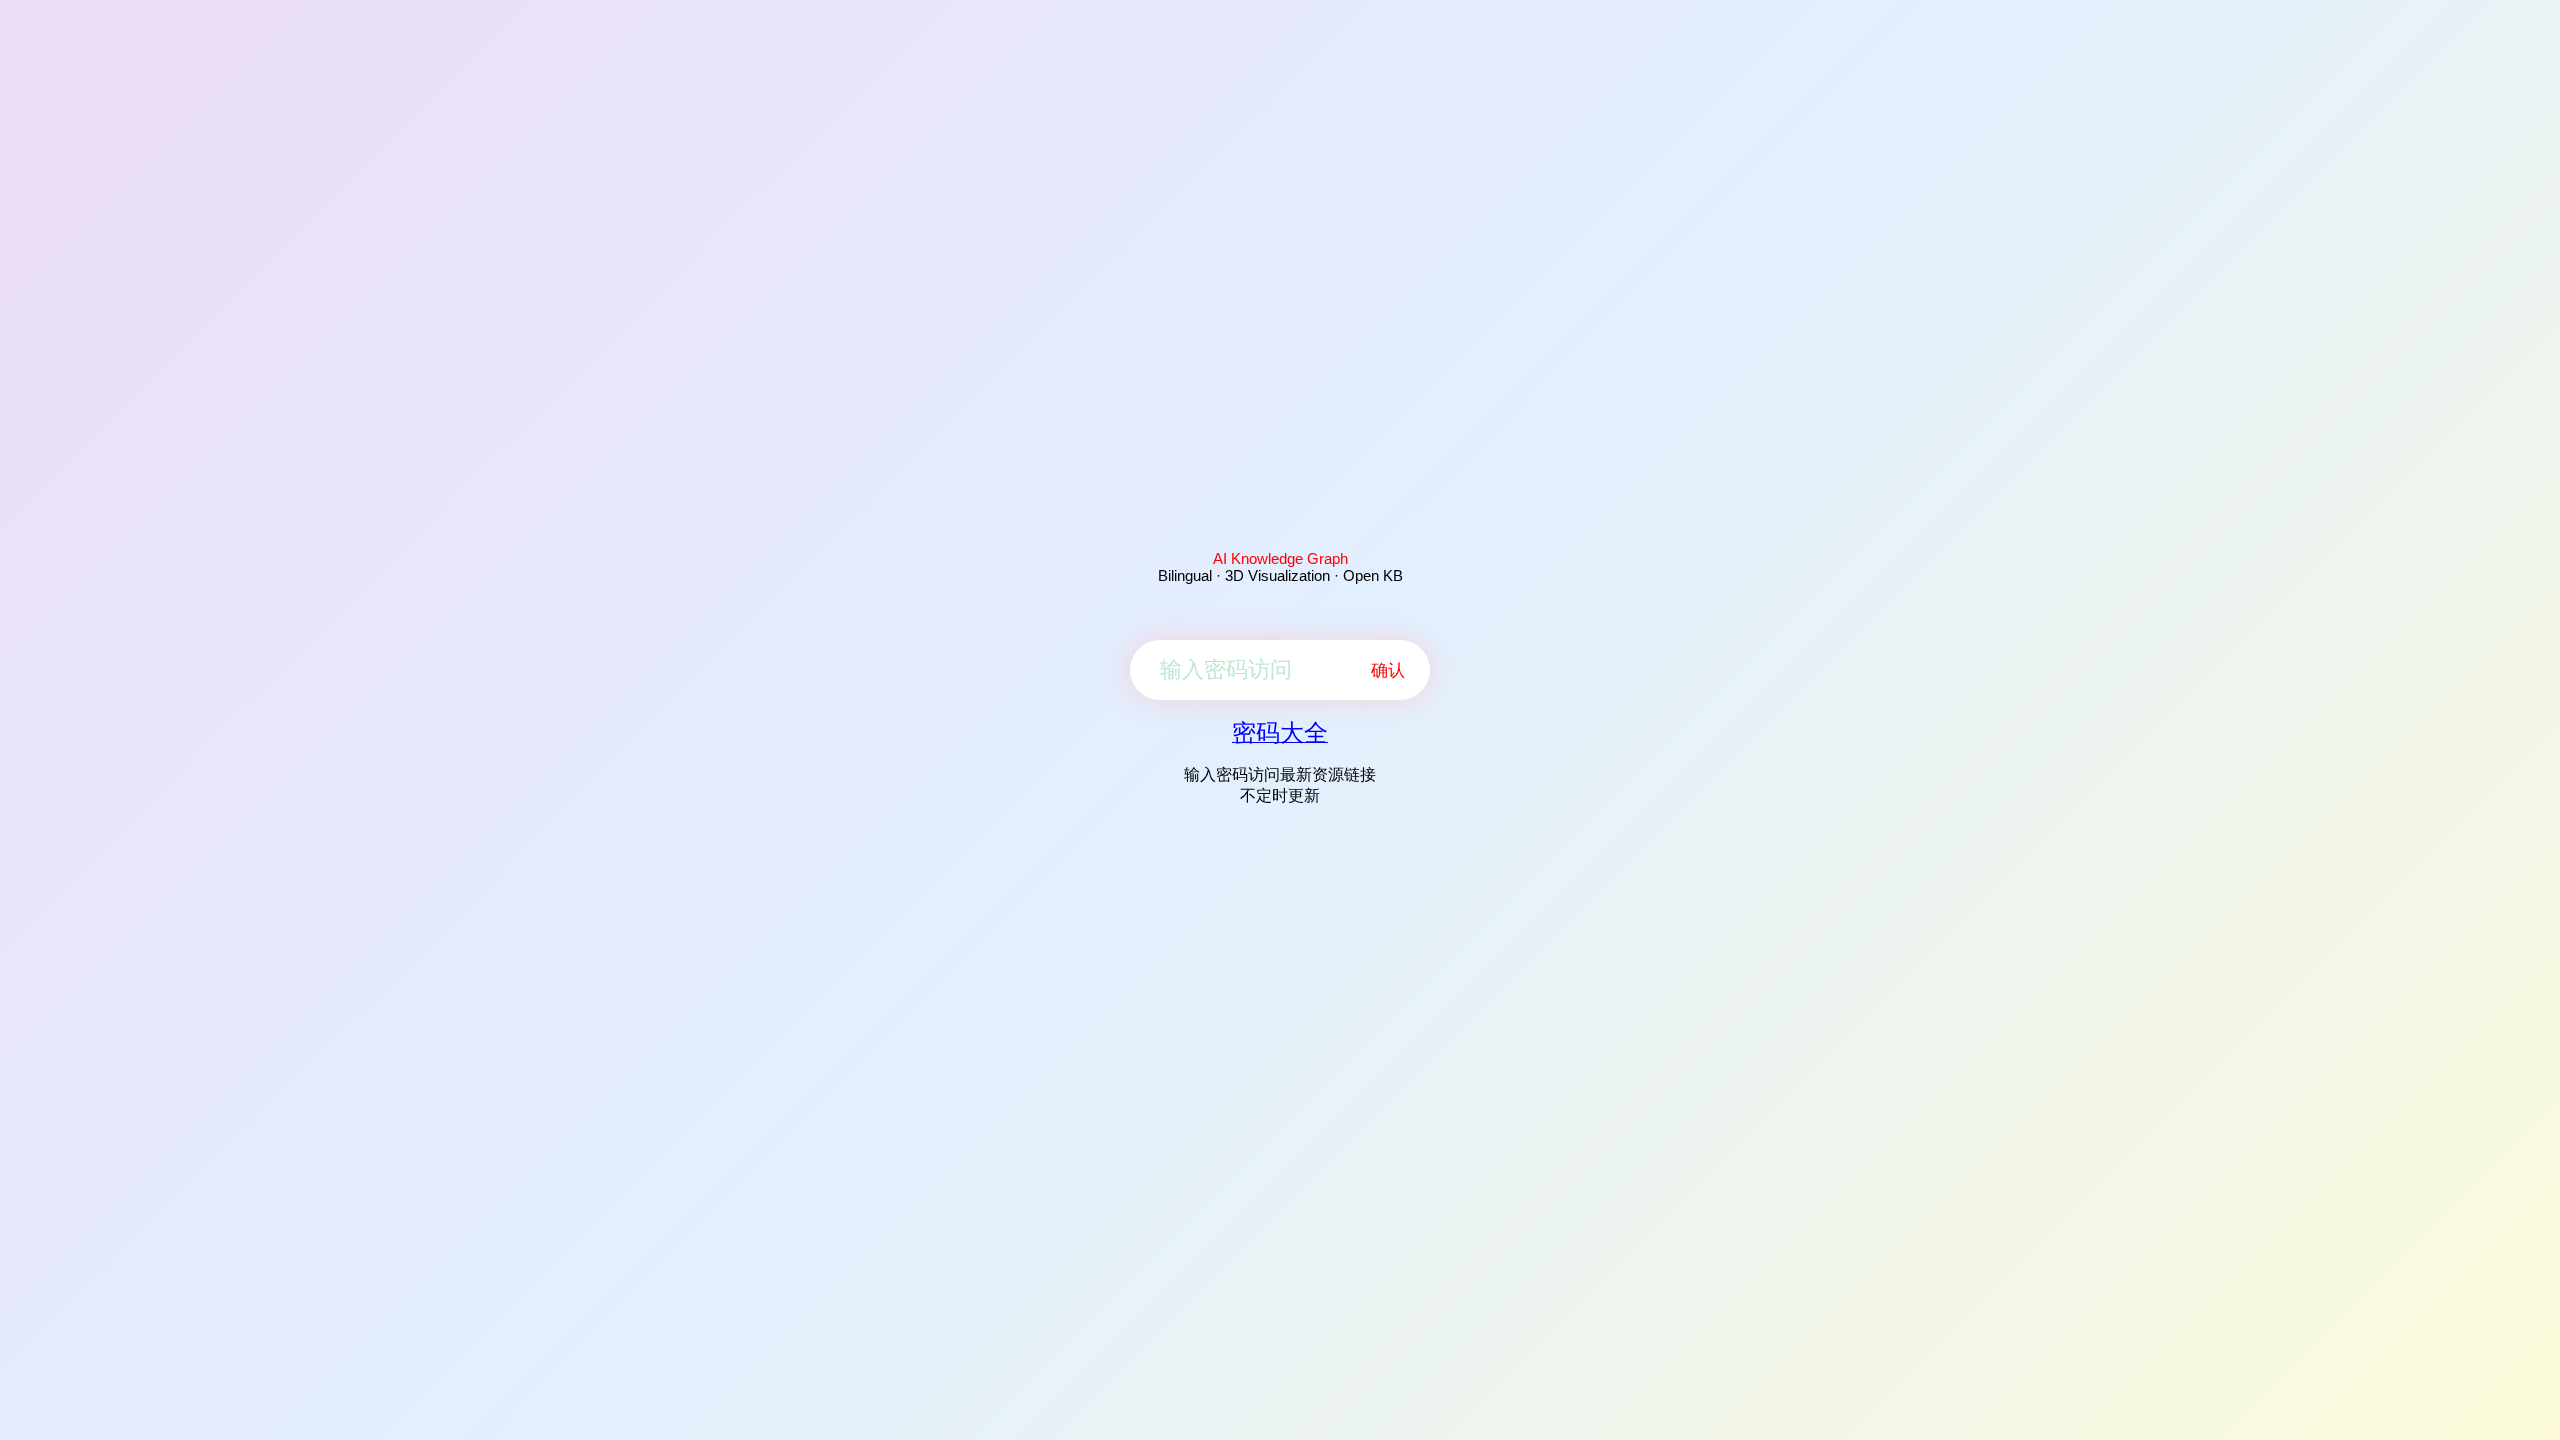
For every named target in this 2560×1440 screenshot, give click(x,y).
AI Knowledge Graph (1280, 558)
